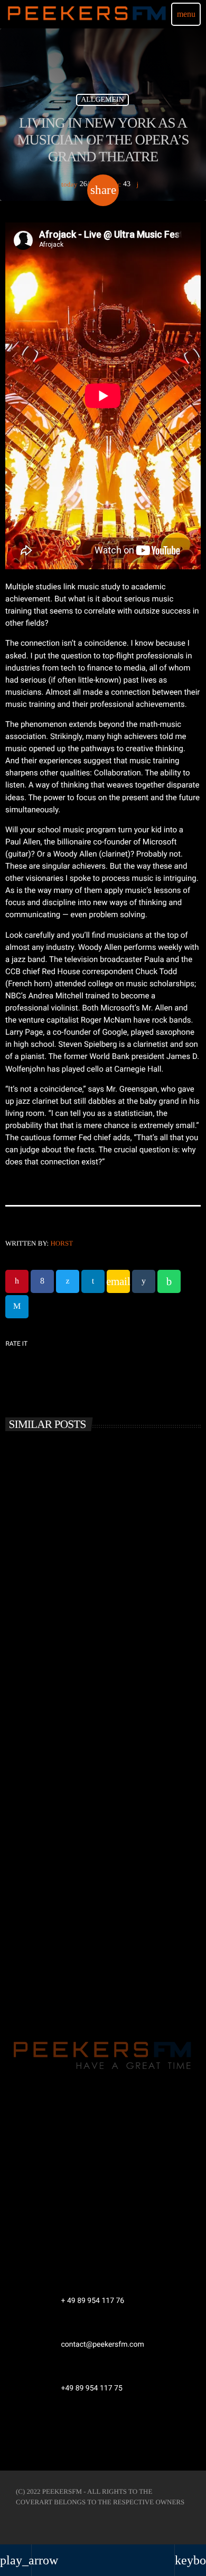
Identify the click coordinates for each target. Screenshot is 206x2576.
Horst (62, 1243)
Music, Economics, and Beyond (74, 1604)
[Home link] (87, 14)
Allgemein (102, 100)
